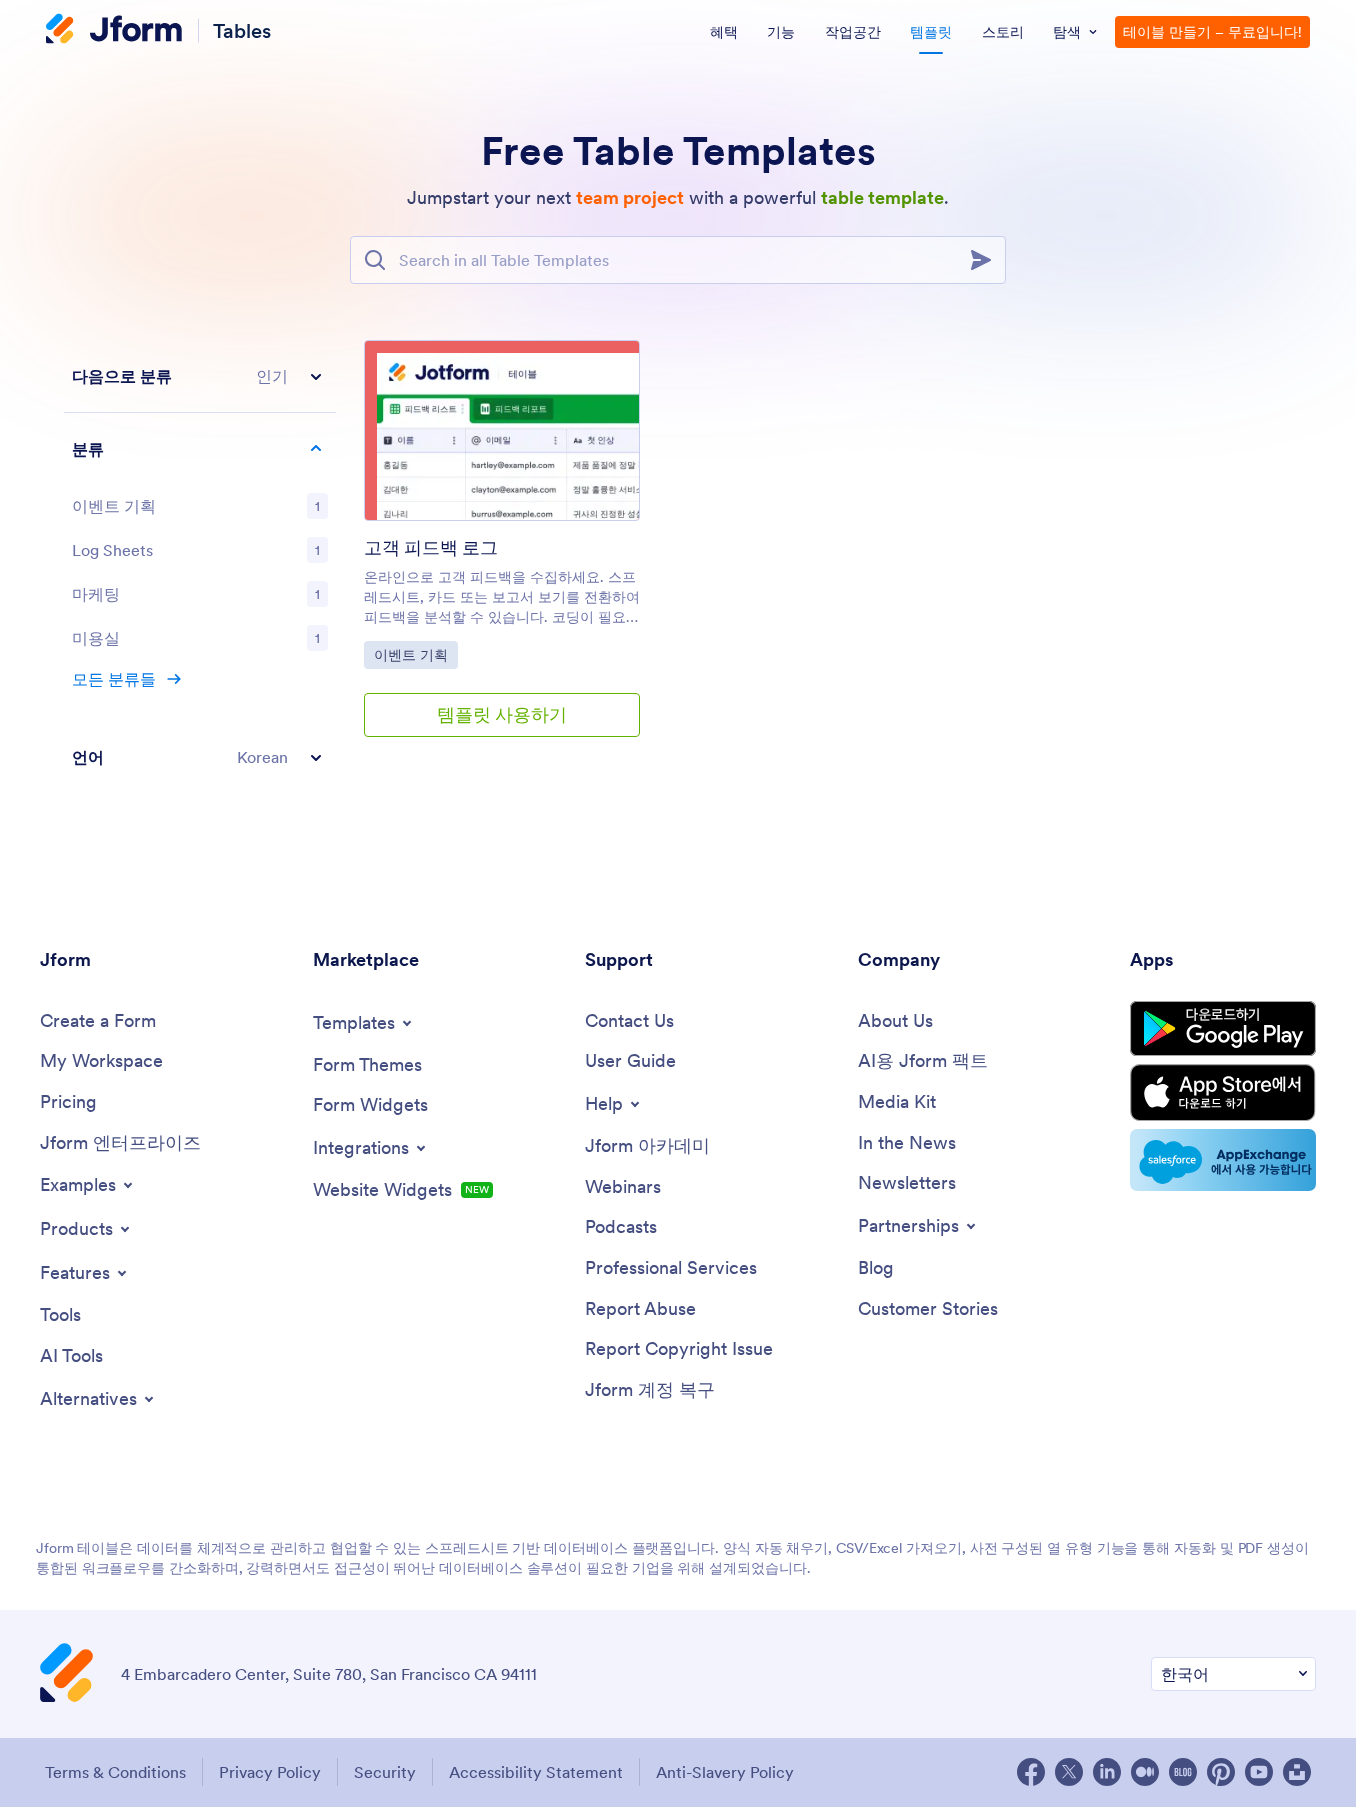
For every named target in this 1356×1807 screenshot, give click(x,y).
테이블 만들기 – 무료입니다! (1212, 32)
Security (385, 1772)
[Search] (987, 260)
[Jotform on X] (1069, 1772)
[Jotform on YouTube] (1259, 1772)
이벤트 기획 (415, 654)
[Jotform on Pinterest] (1221, 1772)
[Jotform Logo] (114, 31)
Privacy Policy (270, 1772)
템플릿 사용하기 (502, 714)
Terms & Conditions (115, 1772)
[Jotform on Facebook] (1031, 1772)
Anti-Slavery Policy (725, 1772)
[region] (200, 566)
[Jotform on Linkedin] (1107, 1772)
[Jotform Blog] (1183, 1772)
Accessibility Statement (536, 1772)
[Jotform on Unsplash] (1297, 1772)
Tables (242, 30)
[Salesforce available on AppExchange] (1223, 1160)
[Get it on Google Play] (1223, 1028)
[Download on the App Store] (1223, 1092)
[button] (200, 376)
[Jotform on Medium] (1145, 1772)
